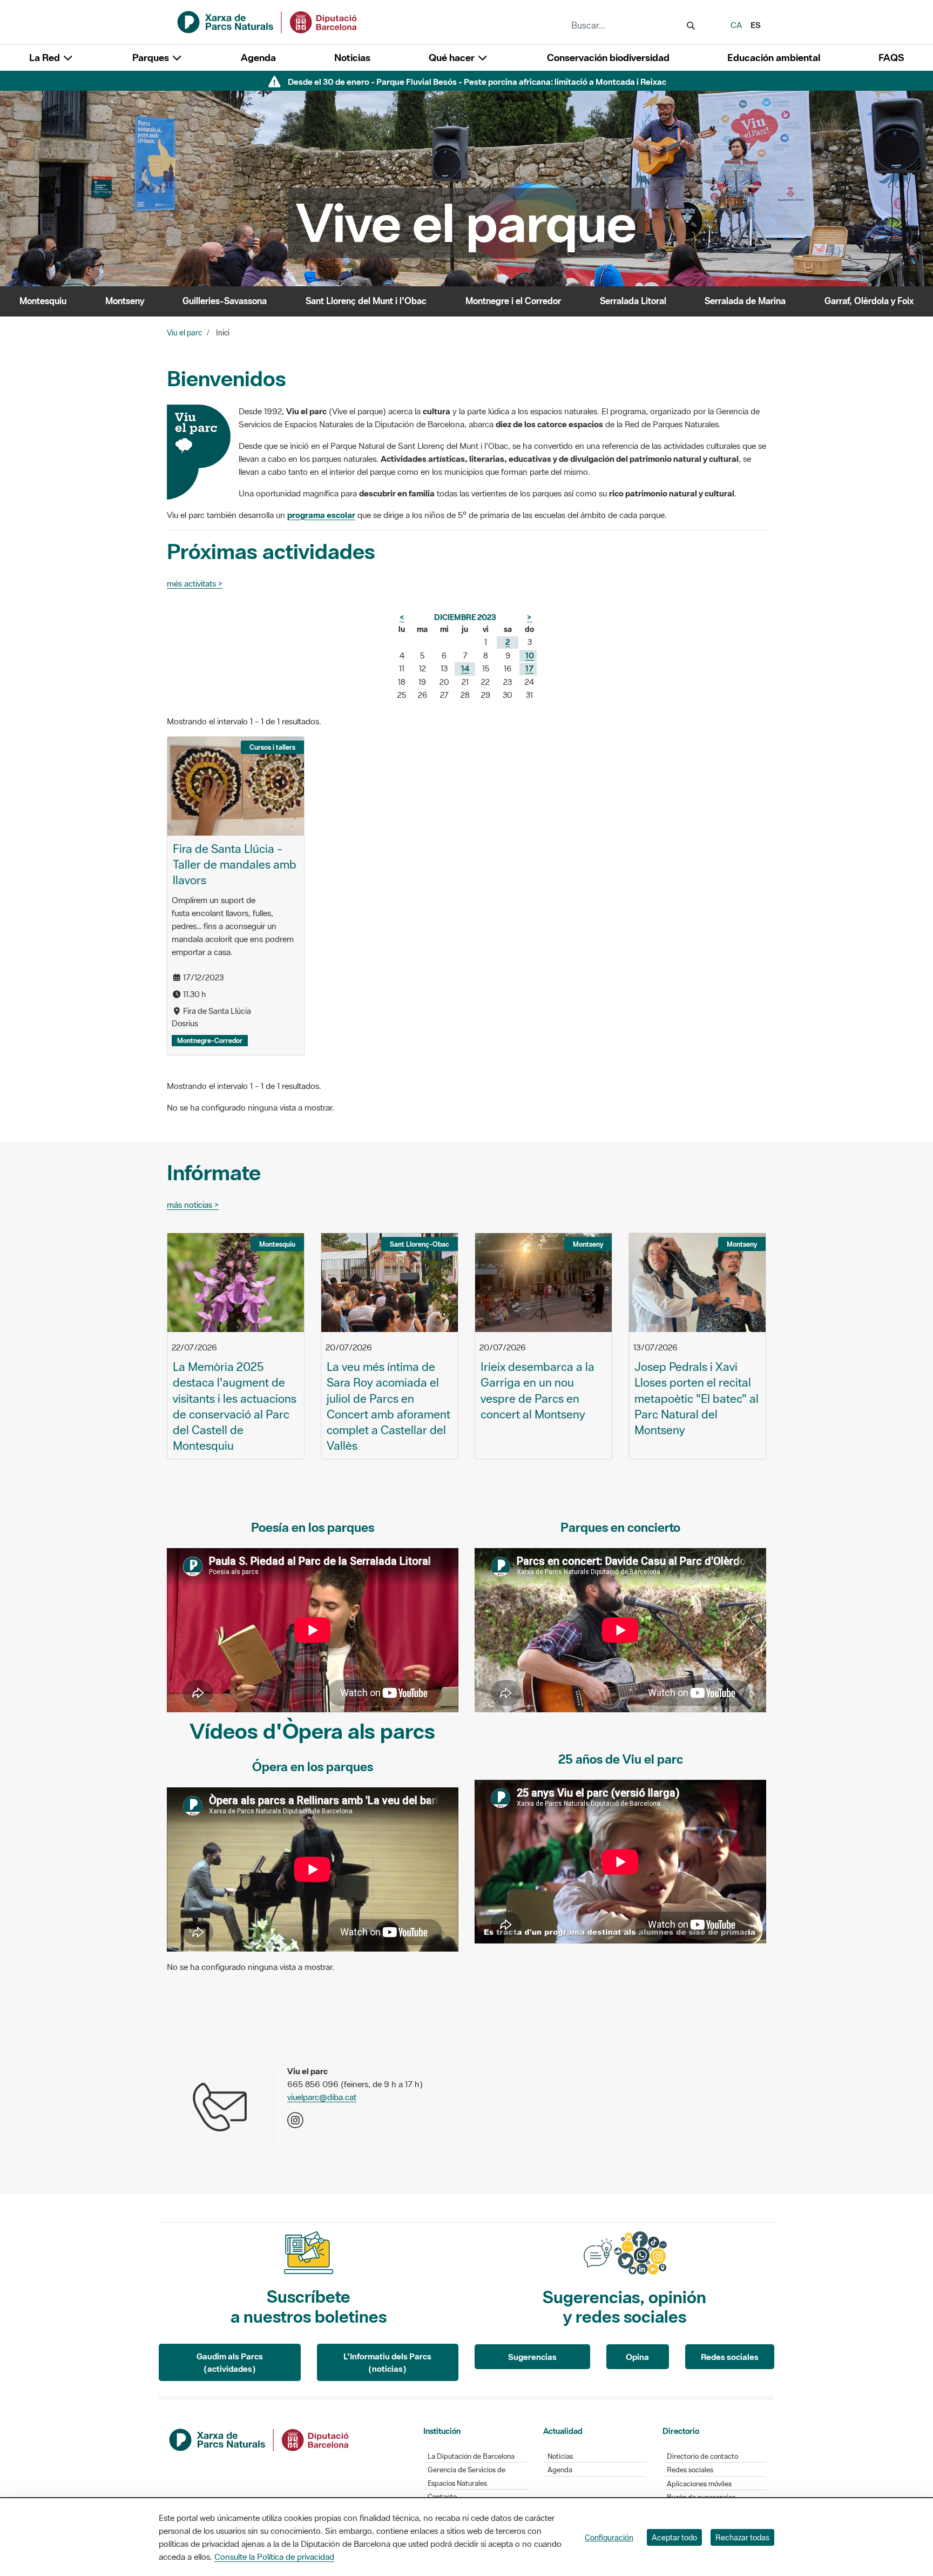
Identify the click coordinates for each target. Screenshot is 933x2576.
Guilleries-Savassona (225, 301)
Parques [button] (152, 58)
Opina (637, 2357)
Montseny (125, 301)
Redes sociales (730, 2357)
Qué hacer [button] (453, 58)
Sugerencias (532, 2357)
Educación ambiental (774, 58)
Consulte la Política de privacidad (274, 2557)
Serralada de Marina (745, 301)
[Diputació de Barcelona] (260, 2439)
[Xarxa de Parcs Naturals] (268, 21)
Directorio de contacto (702, 2456)
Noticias (352, 58)
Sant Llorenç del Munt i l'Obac (366, 301)
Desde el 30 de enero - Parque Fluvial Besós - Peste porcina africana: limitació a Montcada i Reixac (477, 82)
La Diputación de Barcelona (471, 2456)
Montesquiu (43, 301)
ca (736, 25)
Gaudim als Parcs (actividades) (230, 2362)
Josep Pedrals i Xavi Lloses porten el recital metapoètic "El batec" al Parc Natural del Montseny (697, 1398)
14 (465, 668)
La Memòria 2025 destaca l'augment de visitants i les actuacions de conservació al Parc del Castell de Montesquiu (235, 1406)
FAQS (891, 58)
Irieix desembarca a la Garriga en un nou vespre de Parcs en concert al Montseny (538, 1390)
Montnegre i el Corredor (513, 301)
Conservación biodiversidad (608, 58)
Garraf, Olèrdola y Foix (869, 301)
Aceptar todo (674, 2537)
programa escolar (321, 515)
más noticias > (193, 1205)
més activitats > (195, 583)
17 (529, 668)
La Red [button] (46, 58)
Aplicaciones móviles (699, 2484)
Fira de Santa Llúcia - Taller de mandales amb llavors (235, 864)
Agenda (258, 58)
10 (530, 655)
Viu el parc (184, 333)
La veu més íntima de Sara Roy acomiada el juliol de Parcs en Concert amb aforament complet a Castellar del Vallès (388, 1406)
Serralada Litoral (633, 301)
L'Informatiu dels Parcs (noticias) (387, 2362)
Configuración (609, 2537)
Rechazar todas (742, 2537)
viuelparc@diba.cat (322, 2097)
